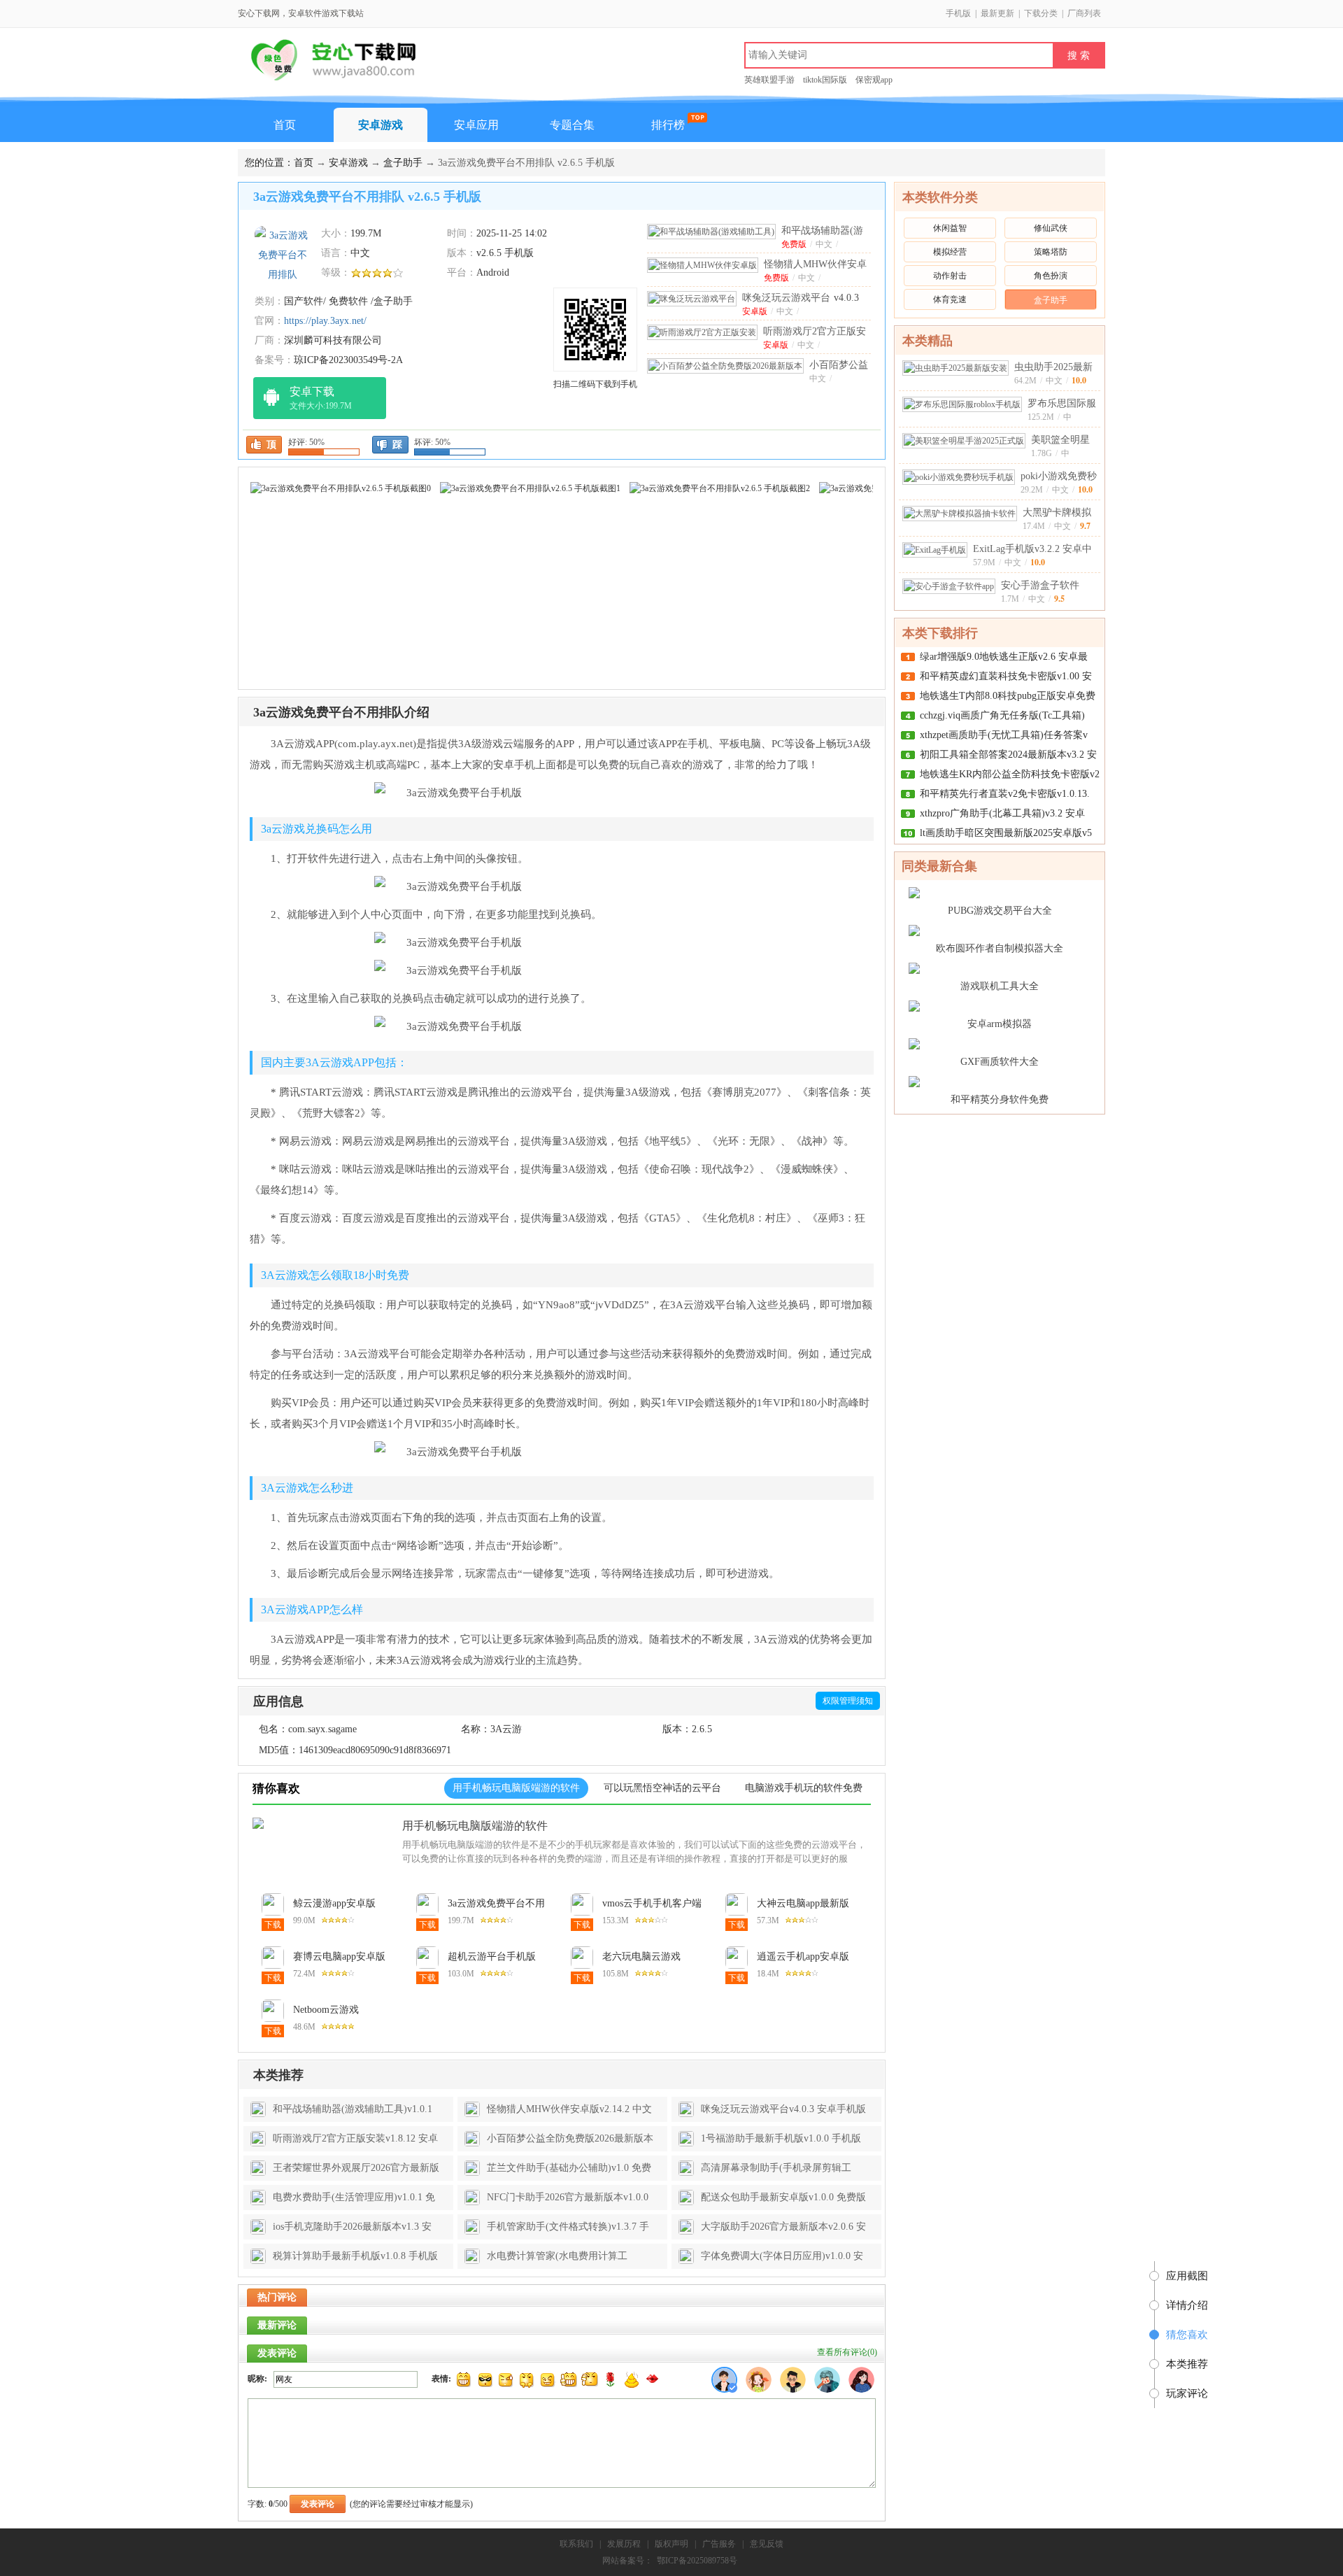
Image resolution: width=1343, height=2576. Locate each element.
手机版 (958, 13)
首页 (285, 125)
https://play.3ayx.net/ (325, 321)
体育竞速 (950, 299)
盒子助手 (403, 163)
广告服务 (719, 2544)
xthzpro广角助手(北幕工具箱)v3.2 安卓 (1002, 813)
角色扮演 (1051, 276)
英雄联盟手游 (769, 80)
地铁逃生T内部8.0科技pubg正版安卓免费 (1008, 696)
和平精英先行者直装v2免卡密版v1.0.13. (1005, 794)
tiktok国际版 (825, 80)
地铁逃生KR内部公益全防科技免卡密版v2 (1010, 774)
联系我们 (576, 2544)
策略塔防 (1051, 252)
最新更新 (997, 13)
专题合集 (572, 125)
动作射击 (950, 276)
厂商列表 (1084, 13)
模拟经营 (950, 252)
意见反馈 (767, 2544)
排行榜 (668, 125)
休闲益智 (950, 228)
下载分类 (1041, 13)
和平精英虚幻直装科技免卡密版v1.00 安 (1006, 676)
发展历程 (624, 2544)
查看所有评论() (847, 2352)
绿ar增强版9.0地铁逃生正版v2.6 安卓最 (1004, 657)
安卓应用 (476, 125)
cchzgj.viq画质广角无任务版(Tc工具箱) (1002, 715)
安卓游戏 (381, 125)
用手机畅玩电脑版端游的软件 (475, 1826)
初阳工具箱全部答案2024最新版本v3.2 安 (1008, 755)
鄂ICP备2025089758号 (697, 2561)
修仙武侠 (1051, 228)
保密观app (874, 80)
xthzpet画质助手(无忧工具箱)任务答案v (1004, 735)
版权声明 (671, 2544)
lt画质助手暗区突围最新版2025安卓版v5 (1006, 833)
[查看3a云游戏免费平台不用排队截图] (283, 254)
